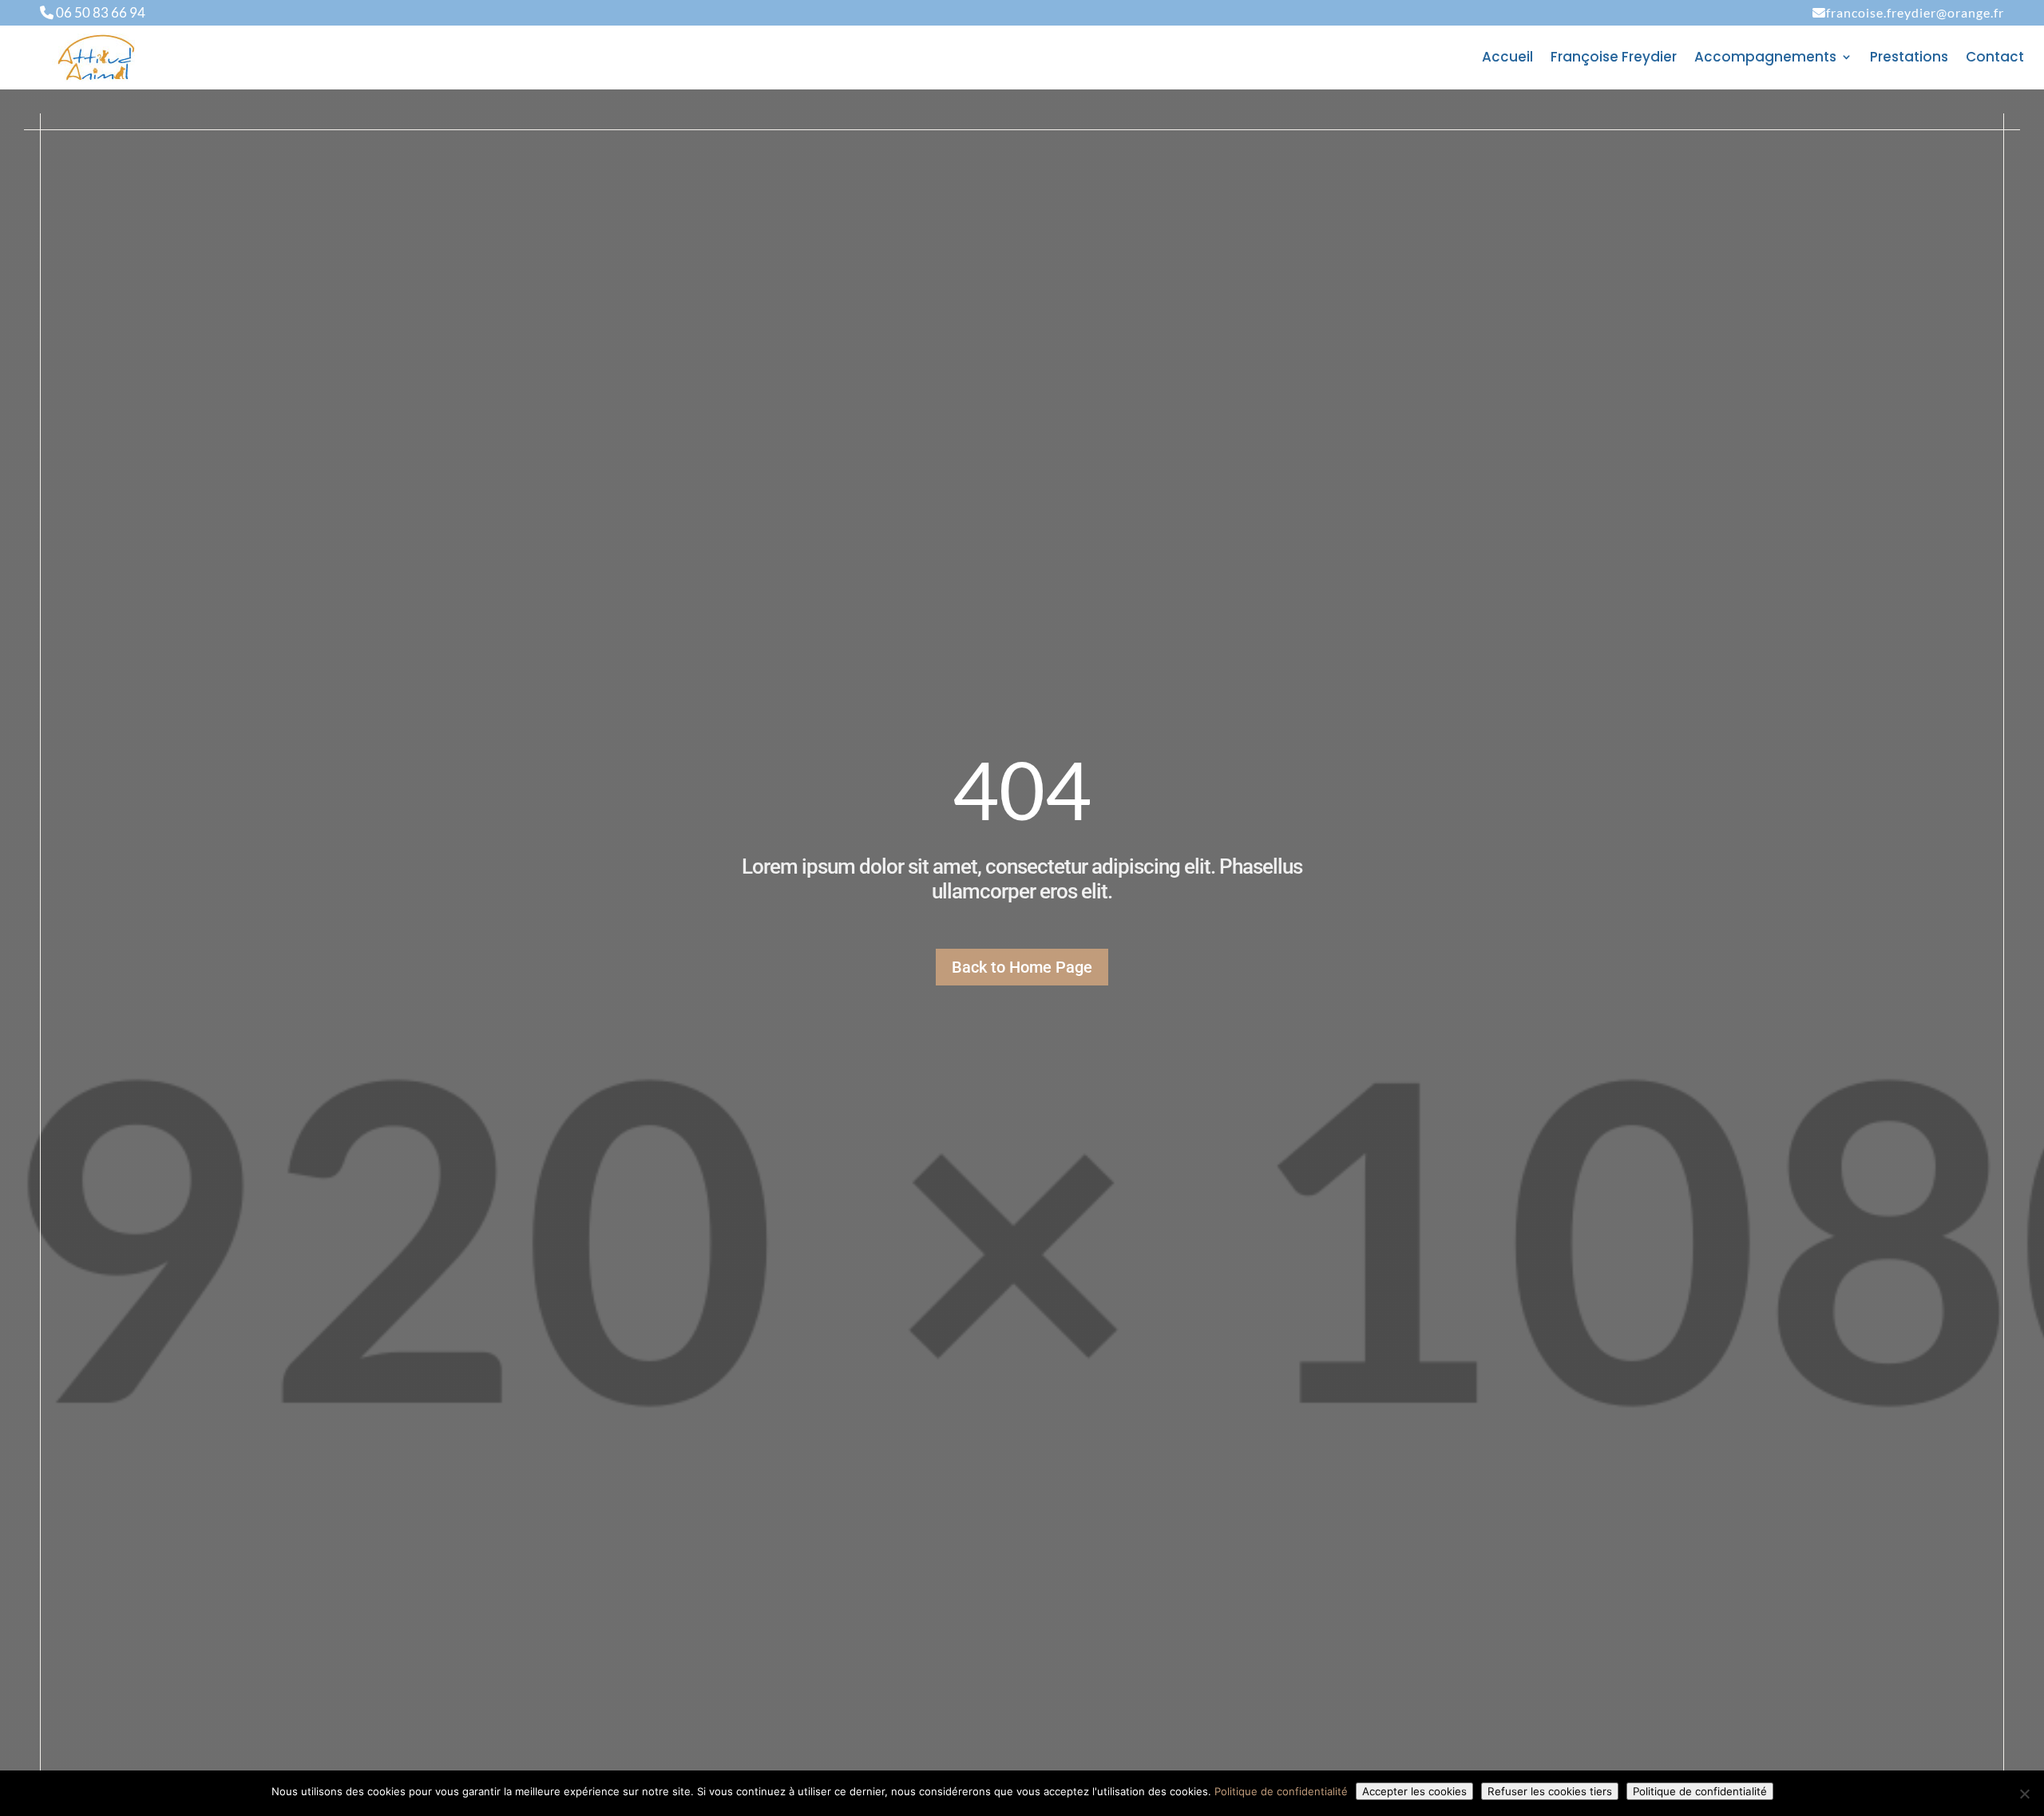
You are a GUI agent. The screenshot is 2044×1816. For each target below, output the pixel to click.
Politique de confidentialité (1281, 1791)
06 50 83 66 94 (99, 12)
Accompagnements (1765, 59)
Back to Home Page (1022, 967)
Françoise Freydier (1614, 59)
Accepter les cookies (1414, 1791)
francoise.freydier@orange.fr (1915, 12)
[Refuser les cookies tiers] (2024, 1794)
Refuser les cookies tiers (1550, 1791)
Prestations (1909, 59)
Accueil (1507, 59)
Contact (1995, 59)
